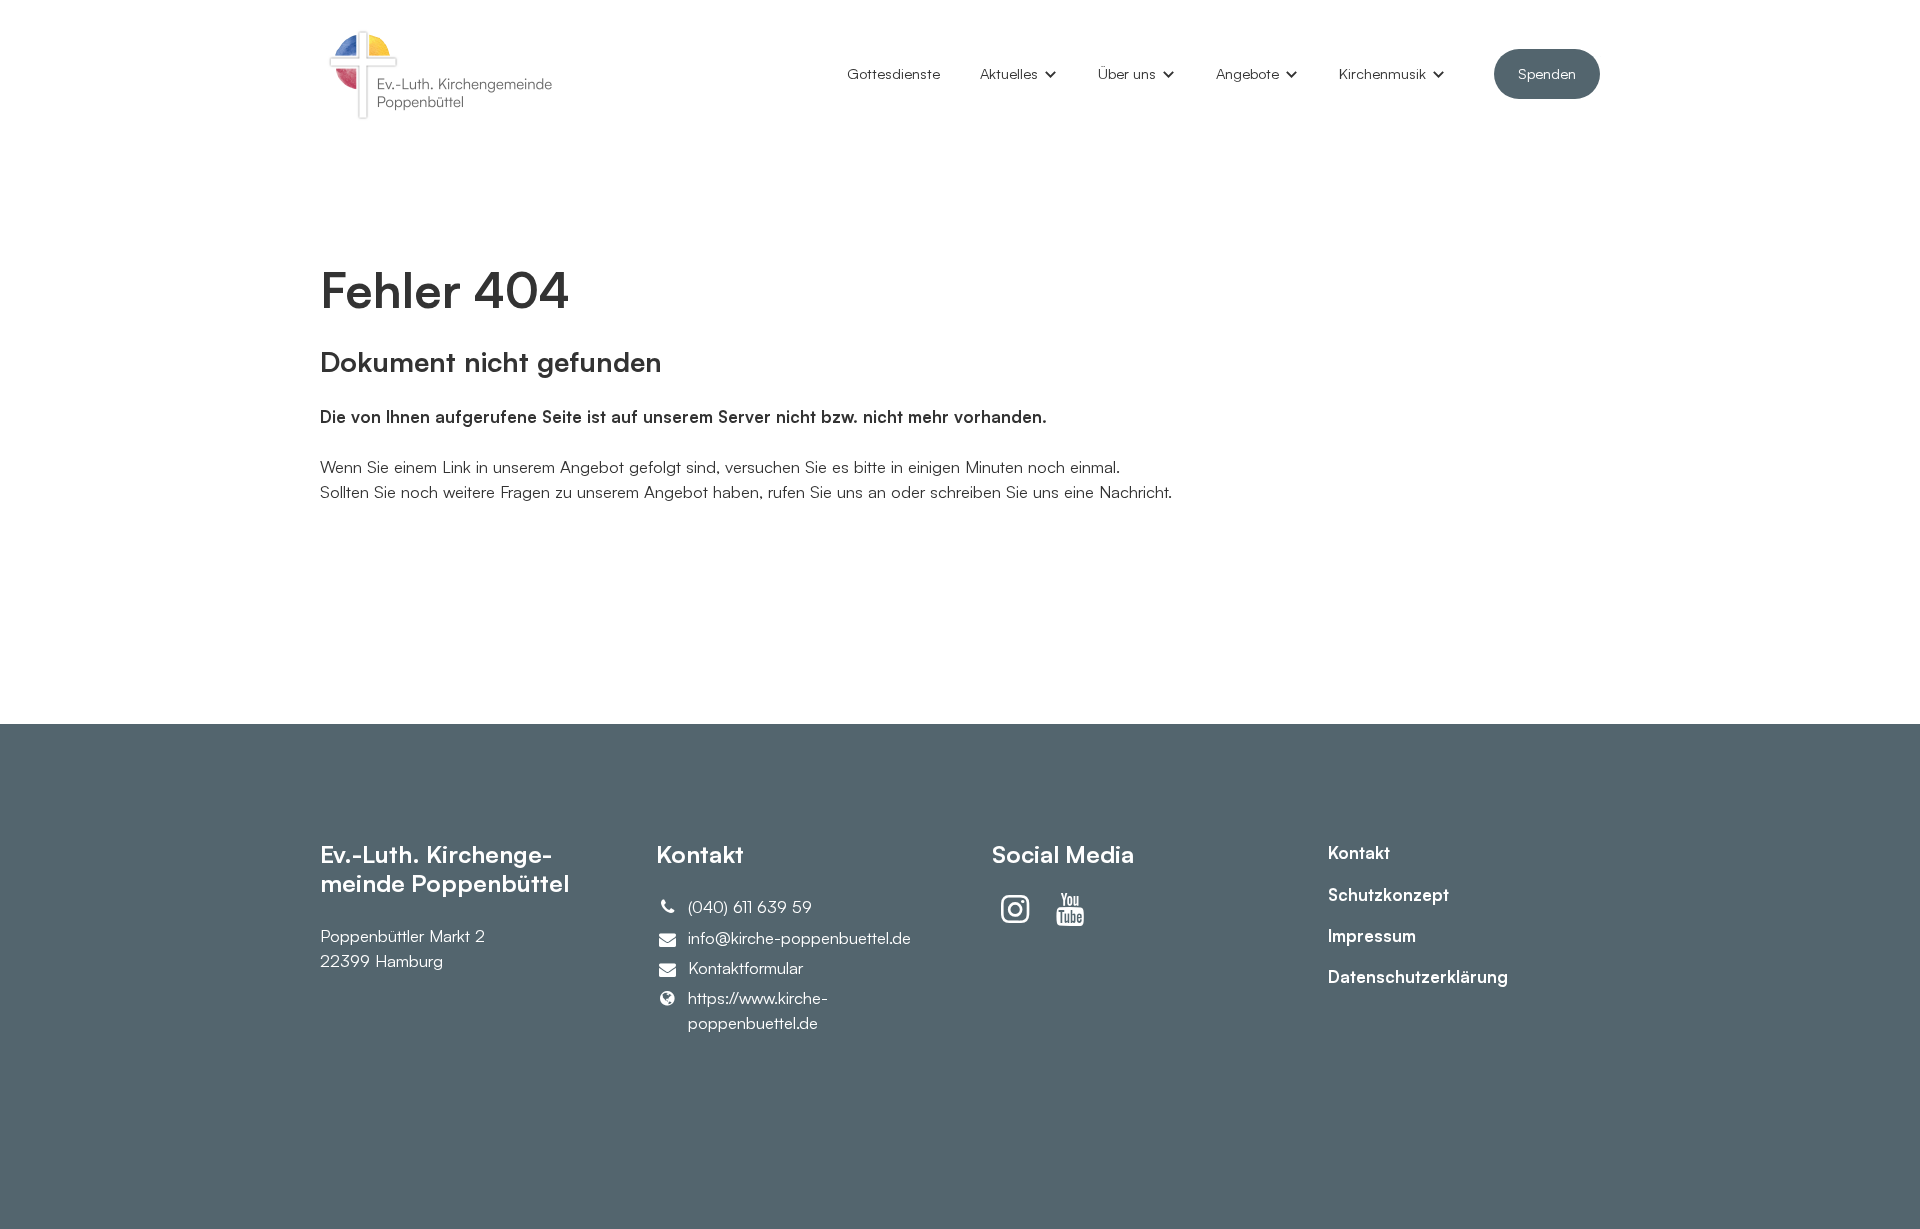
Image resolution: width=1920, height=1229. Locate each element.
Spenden (1547, 73)
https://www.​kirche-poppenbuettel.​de (758, 1010)
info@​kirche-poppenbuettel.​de (799, 937)
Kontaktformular (745, 967)
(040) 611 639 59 (750, 906)
